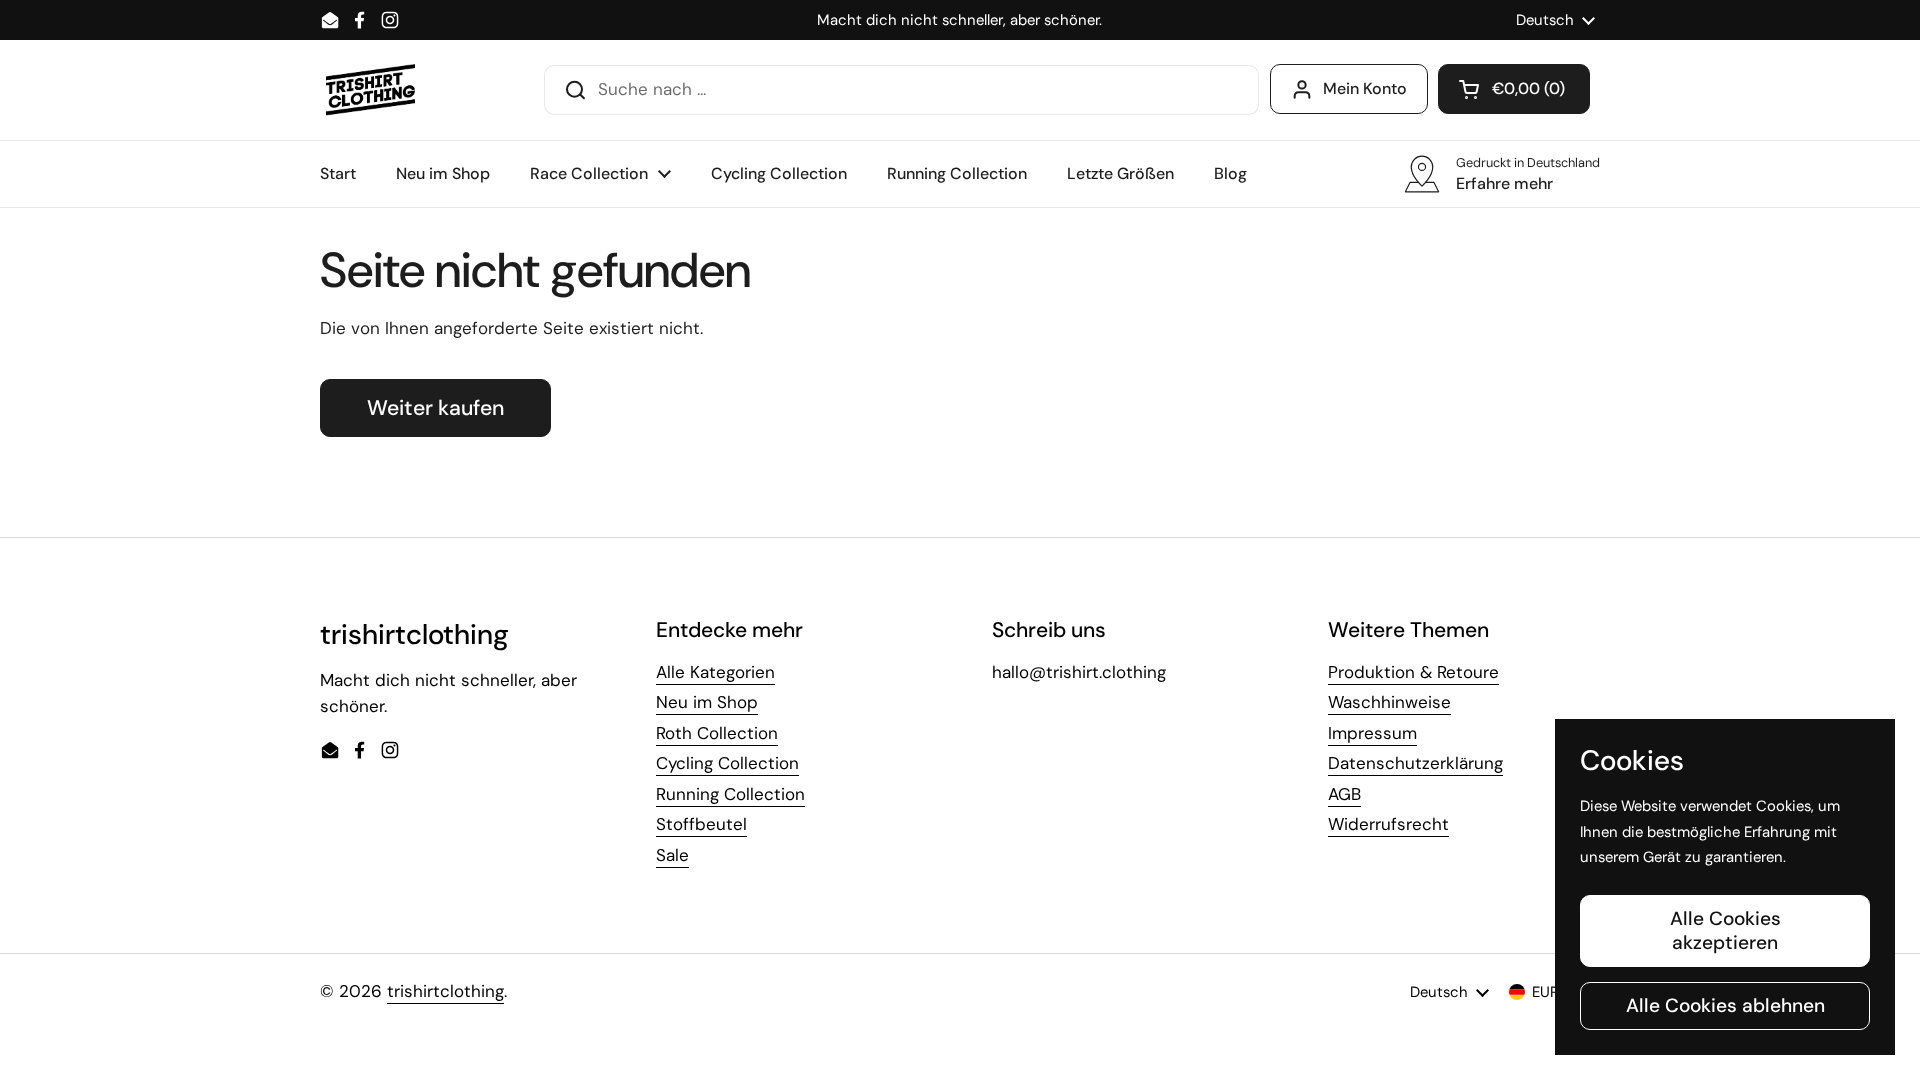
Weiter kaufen (435, 408)
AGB (1344, 794)
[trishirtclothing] (371, 90)
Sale (672, 855)
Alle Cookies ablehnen (1725, 1005)
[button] (1514, 89)
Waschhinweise (1389, 702)
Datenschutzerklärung (1415, 763)
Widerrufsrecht (1388, 824)
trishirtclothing (445, 991)
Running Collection (730, 794)
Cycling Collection (727, 763)
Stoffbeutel (701, 824)
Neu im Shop (707, 702)
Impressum (1372, 733)
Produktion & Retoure (1413, 672)
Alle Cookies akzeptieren (1725, 930)
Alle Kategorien (715, 672)
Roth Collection (717, 733)
